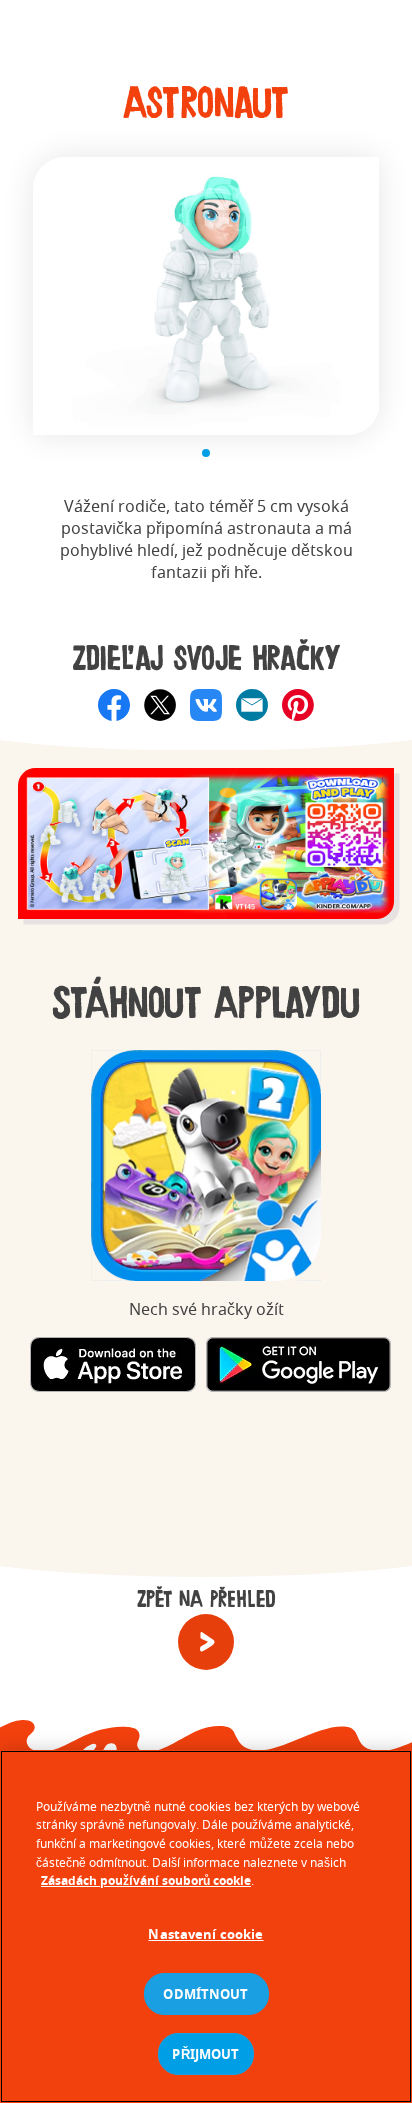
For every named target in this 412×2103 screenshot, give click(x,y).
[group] (206, 854)
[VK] (206, 705)
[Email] (252, 705)
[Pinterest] (298, 705)
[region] (206, 1926)
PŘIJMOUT (205, 2054)
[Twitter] (160, 705)
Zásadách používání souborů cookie (146, 1880)
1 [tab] (206, 453)
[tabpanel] (206, 296)
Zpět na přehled (206, 1600)
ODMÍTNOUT (205, 1994)
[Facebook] (114, 705)
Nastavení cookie (205, 1934)
